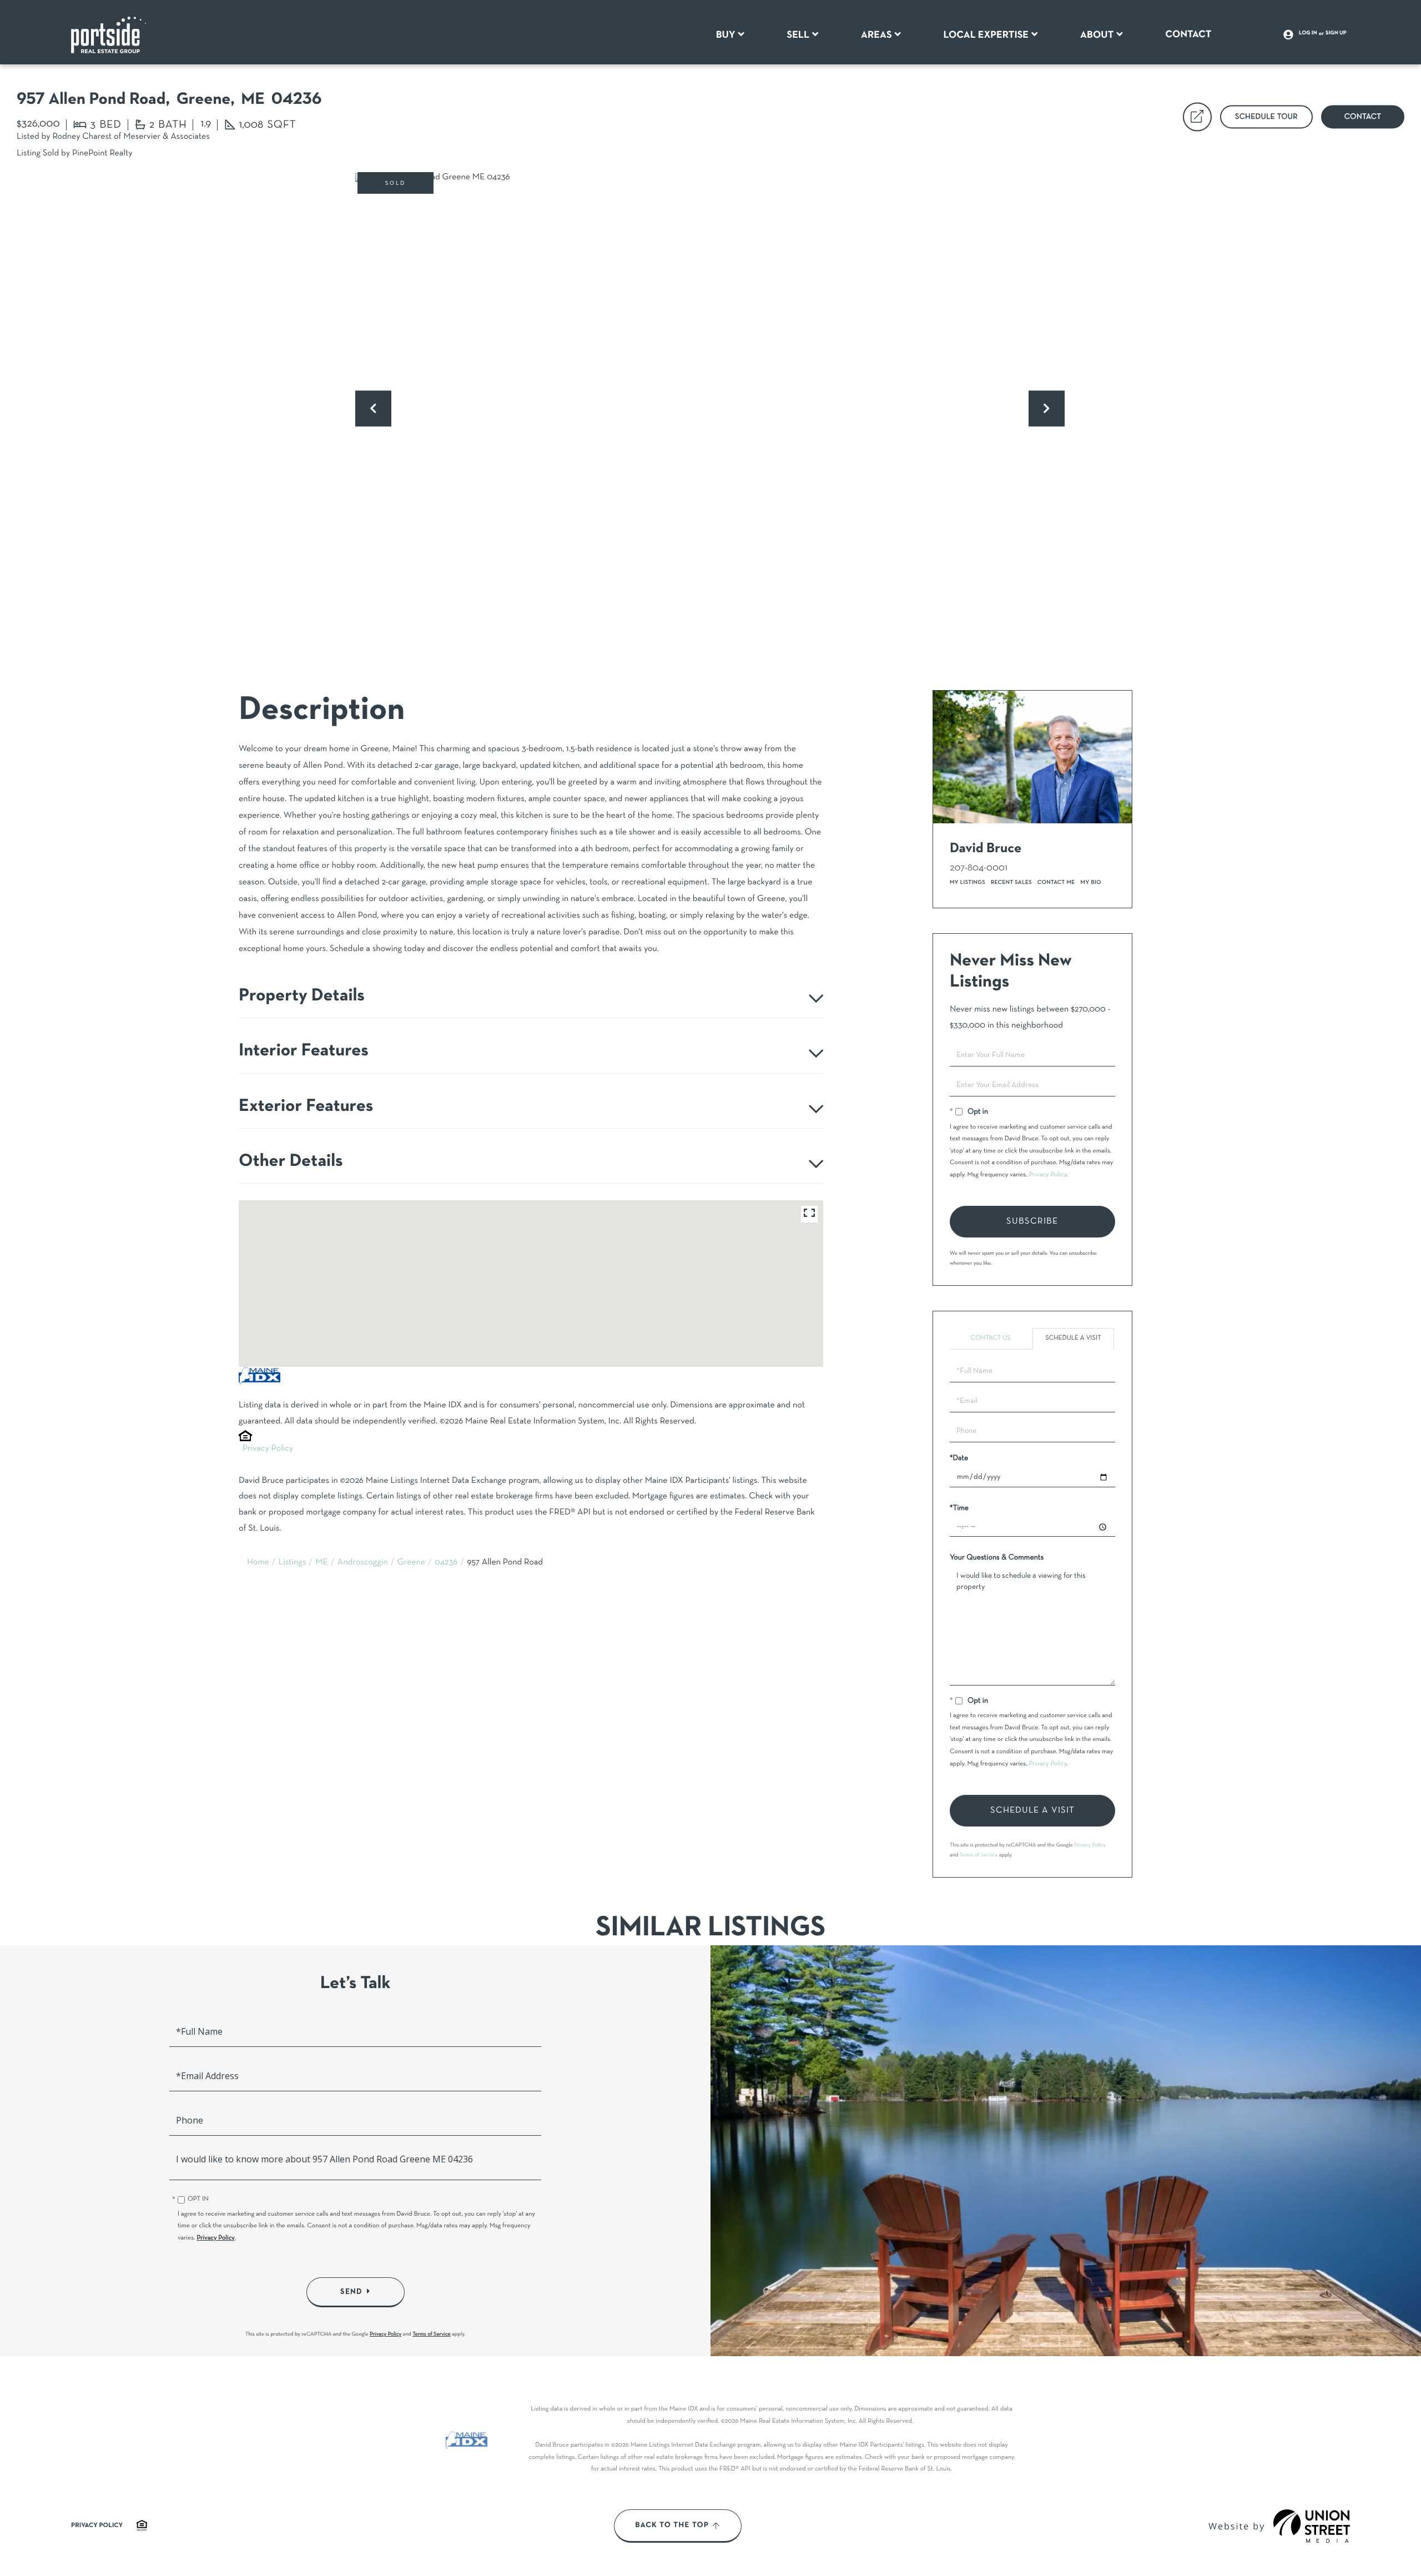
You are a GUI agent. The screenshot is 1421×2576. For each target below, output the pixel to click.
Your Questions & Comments (997, 1558)
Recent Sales (1011, 882)
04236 (446, 1563)
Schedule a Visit (1073, 1339)
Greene (411, 1563)
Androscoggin (363, 1563)
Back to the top (672, 2525)
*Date (959, 1458)
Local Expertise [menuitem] (986, 35)
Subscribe (1032, 1221)
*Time (959, 1508)
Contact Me (1056, 882)
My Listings (968, 882)
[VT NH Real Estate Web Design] (1312, 2526)
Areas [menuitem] (876, 35)
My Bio (1091, 882)
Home (258, 1563)
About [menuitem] (1097, 35)
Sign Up (1336, 33)
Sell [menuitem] (798, 35)
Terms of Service (979, 1855)
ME (322, 1563)
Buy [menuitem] (726, 35)
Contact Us (990, 1339)
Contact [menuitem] (1188, 34)
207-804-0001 (979, 868)
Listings (293, 1563)
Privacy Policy (268, 1449)
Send (351, 2292)
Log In (1308, 33)
